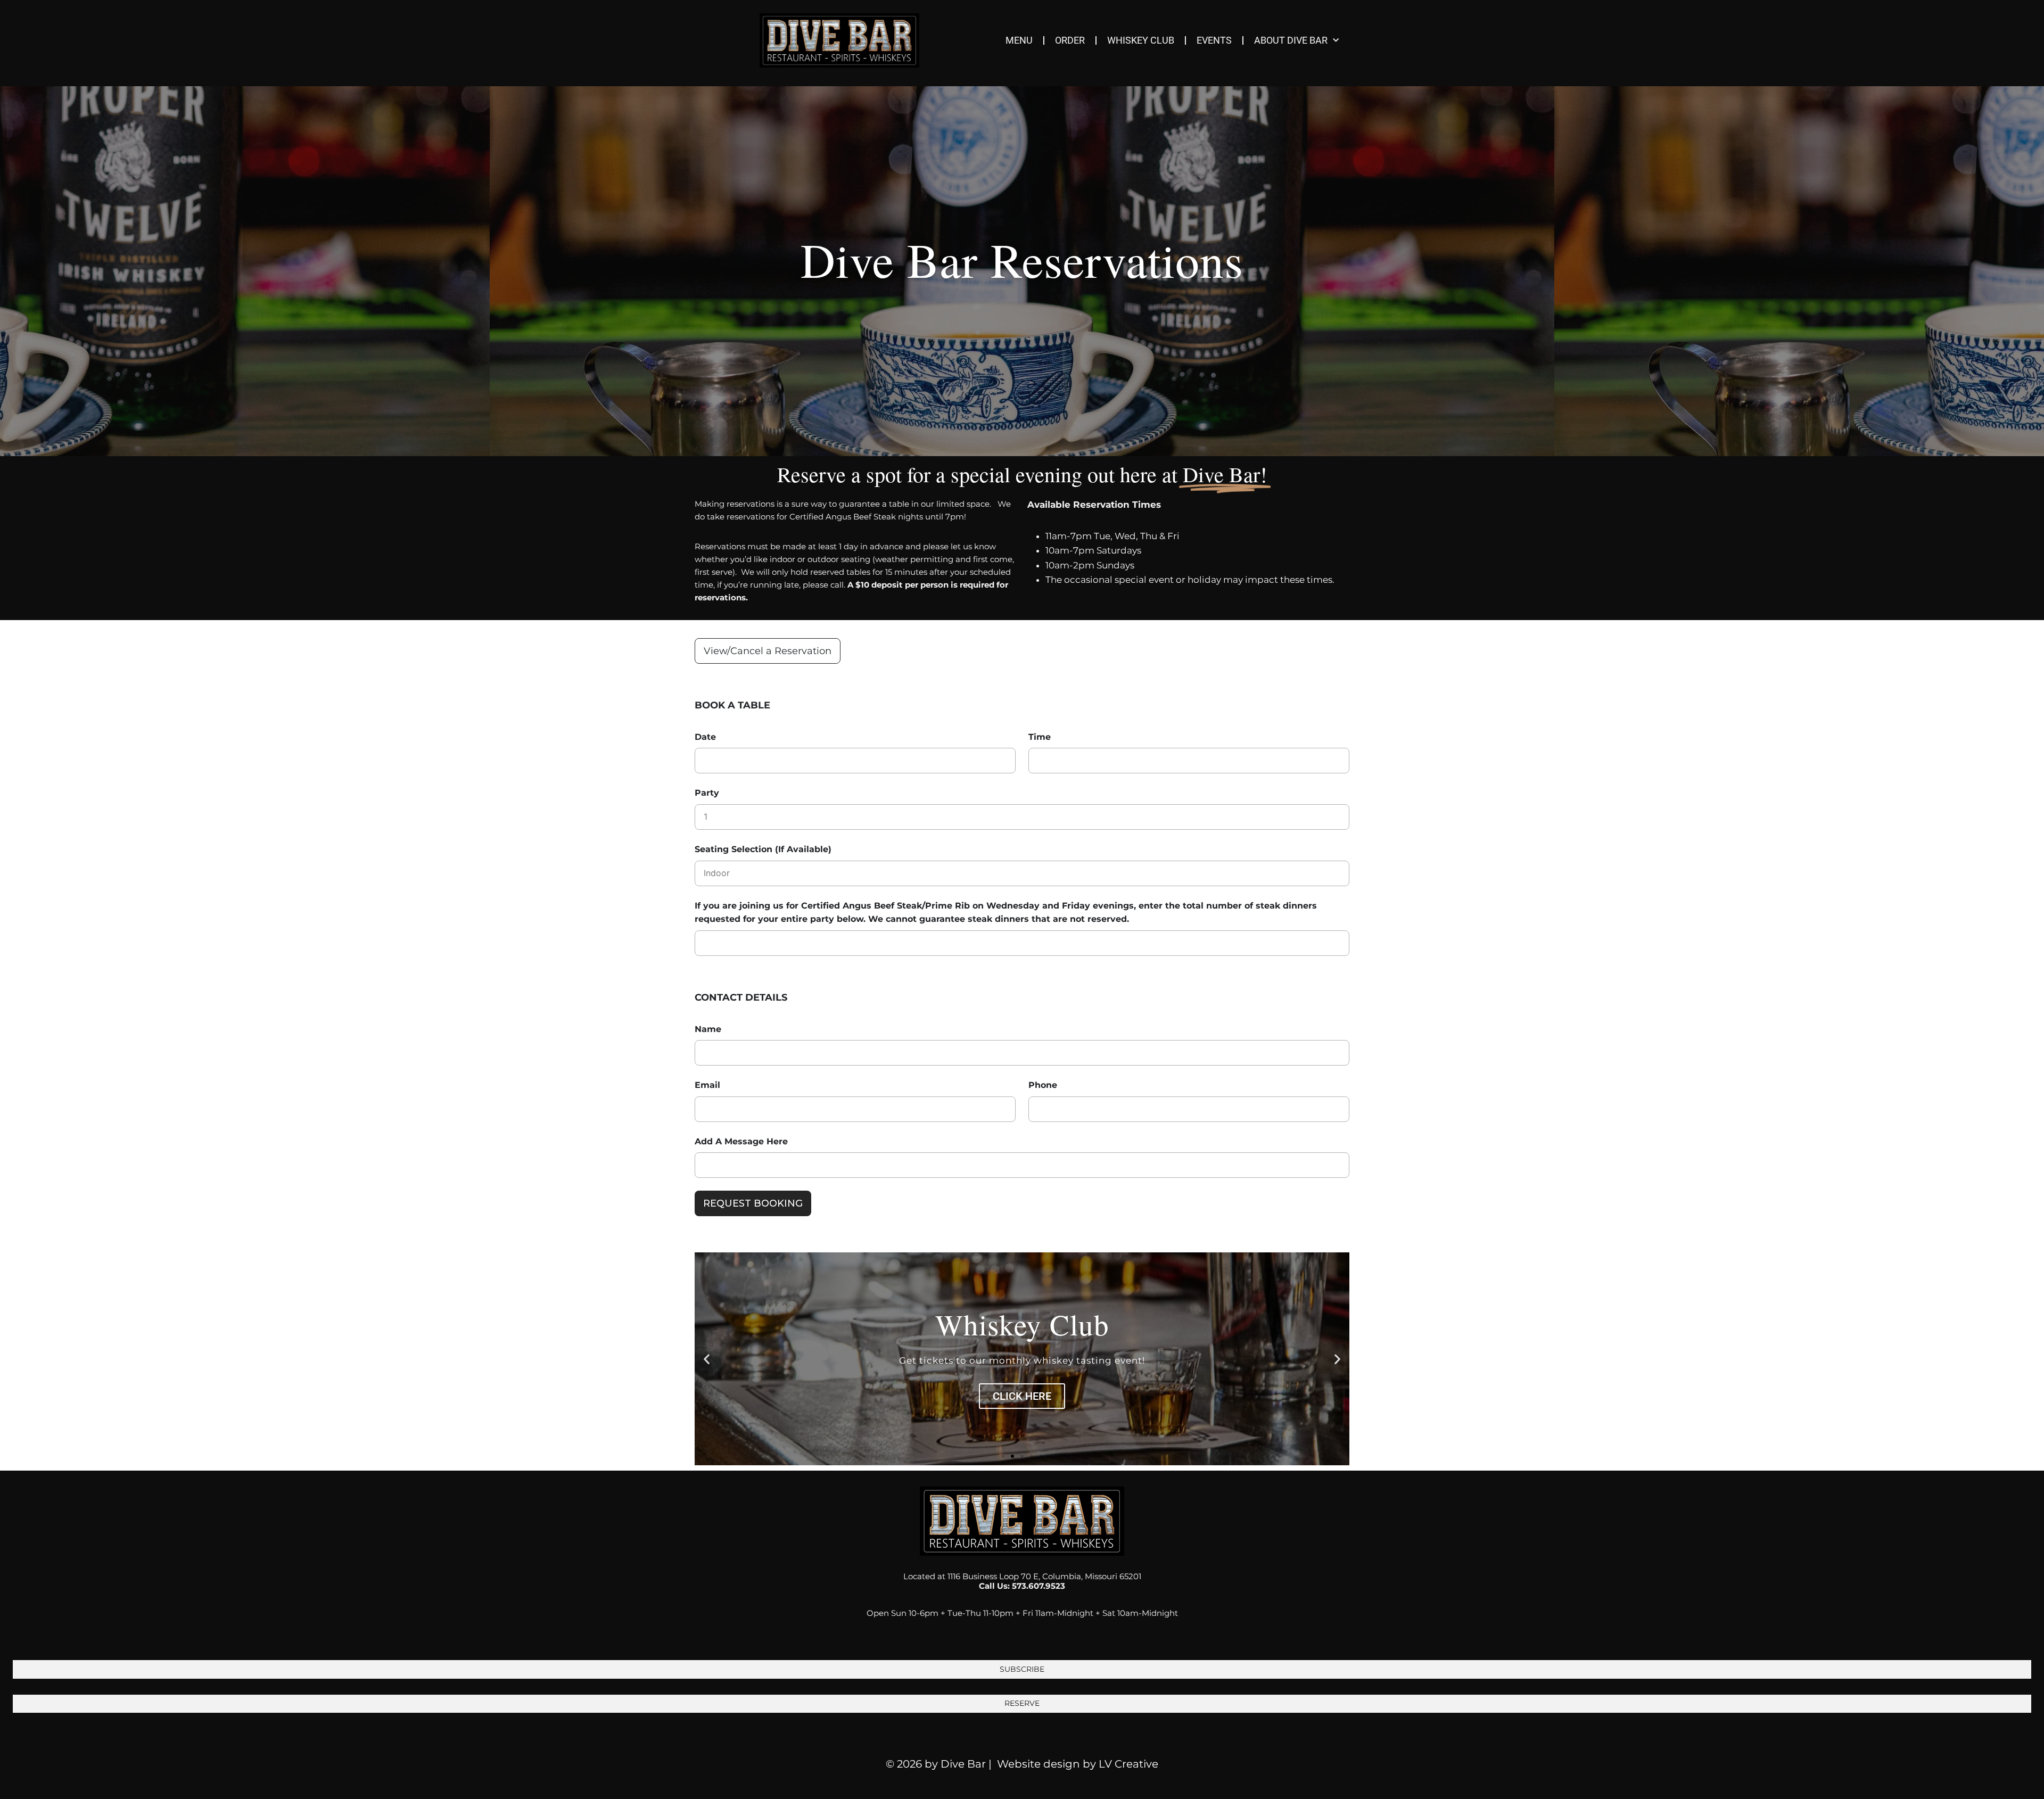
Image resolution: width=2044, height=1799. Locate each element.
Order (1070, 40)
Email (707, 1085)
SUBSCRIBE (1022, 1669)
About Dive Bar (1291, 40)
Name (708, 1029)
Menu (1019, 40)
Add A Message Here (741, 1141)
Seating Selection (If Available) (763, 849)
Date (705, 737)
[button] (707, 1359)
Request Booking (753, 1203)
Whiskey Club (1141, 40)
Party (707, 793)
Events (1214, 40)
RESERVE (1022, 1703)
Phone (1043, 1085)
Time (1040, 737)
